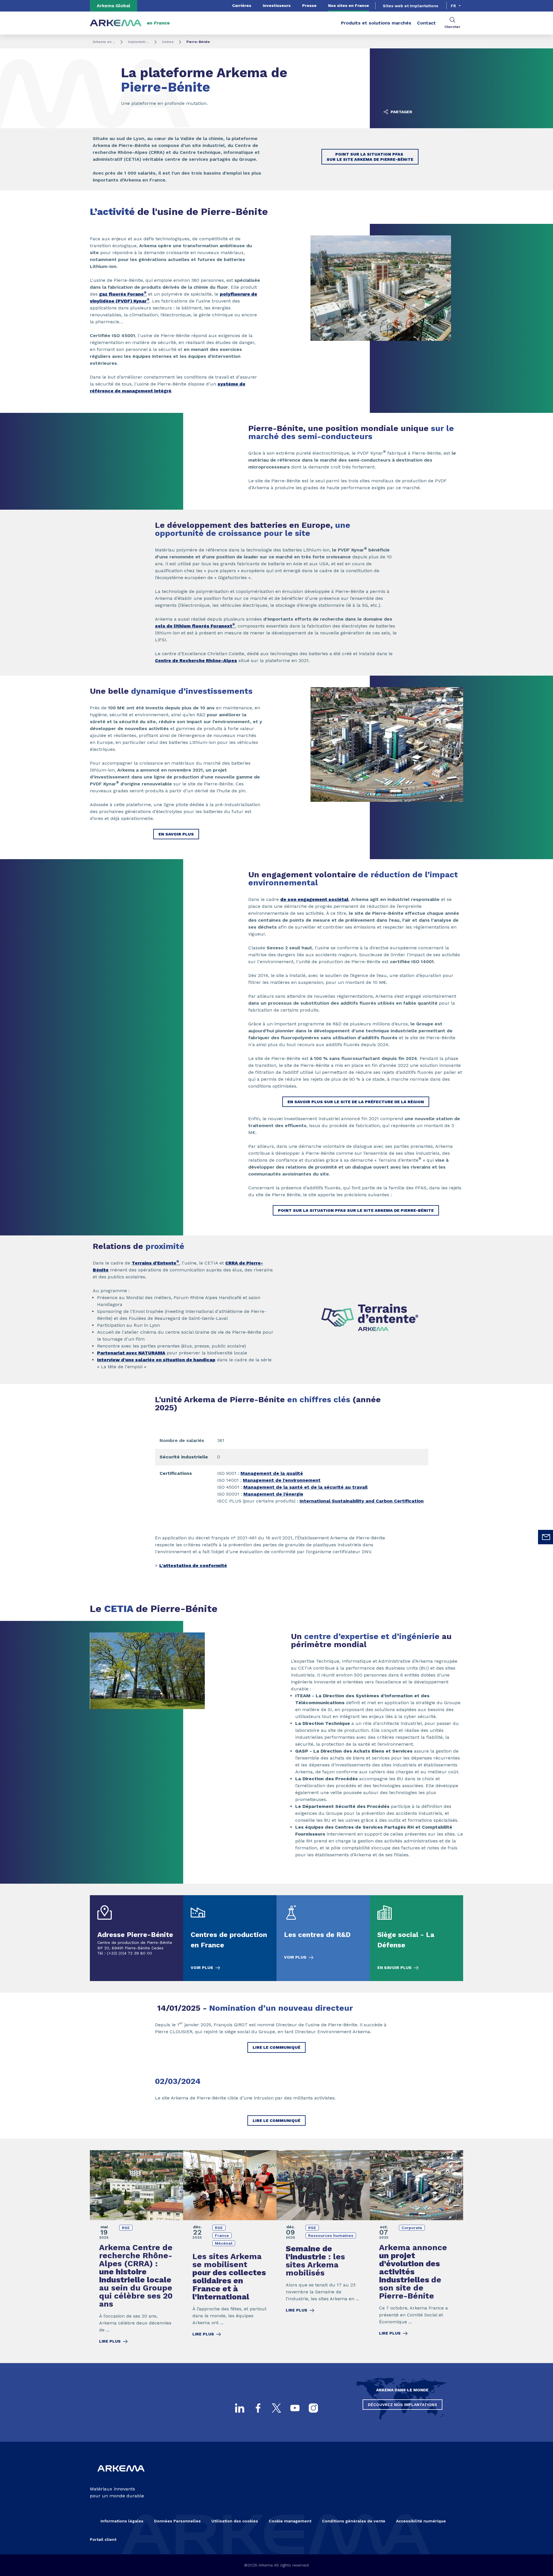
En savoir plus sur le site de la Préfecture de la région (356, 1102)
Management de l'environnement (282, 1480)
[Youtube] (295, 2408)
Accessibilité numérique (421, 2521)
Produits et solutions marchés (376, 23)
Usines (168, 42)
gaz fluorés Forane (123, 294)
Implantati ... (139, 42)
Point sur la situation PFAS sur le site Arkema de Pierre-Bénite (370, 157)
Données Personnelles (177, 2521)
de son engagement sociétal (314, 899)
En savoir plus (176, 834)
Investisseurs (277, 5)
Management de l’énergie (273, 1494)
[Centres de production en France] (230, 1938)
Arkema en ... (104, 42)
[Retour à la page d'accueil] (116, 23)
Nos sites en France (349, 5)
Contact (426, 23)
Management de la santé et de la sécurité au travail (305, 1487)
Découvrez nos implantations (403, 2405)
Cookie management (290, 2521)
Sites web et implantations (411, 6)
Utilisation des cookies (235, 2521)
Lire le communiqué (276, 2047)
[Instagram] (313, 2408)
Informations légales (122, 2521)
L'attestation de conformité (193, 1565)
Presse (309, 5)
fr (453, 6)
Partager (401, 112)
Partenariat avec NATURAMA (131, 1353)
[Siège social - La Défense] (416, 1938)
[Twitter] (276, 2408)
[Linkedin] (240, 2408)
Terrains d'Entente (155, 1263)
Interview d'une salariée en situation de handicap (156, 1360)
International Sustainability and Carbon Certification (362, 1501)
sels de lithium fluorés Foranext (195, 626)
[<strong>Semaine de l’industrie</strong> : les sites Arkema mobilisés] (323, 2251)
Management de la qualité (272, 1473)
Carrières (242, 5)
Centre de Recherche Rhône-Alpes (196, 660)
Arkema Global (113, 6)
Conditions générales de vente (354, 2521)
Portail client (103, 2539)
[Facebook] (258, 2408)
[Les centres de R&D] (323, 1938)
